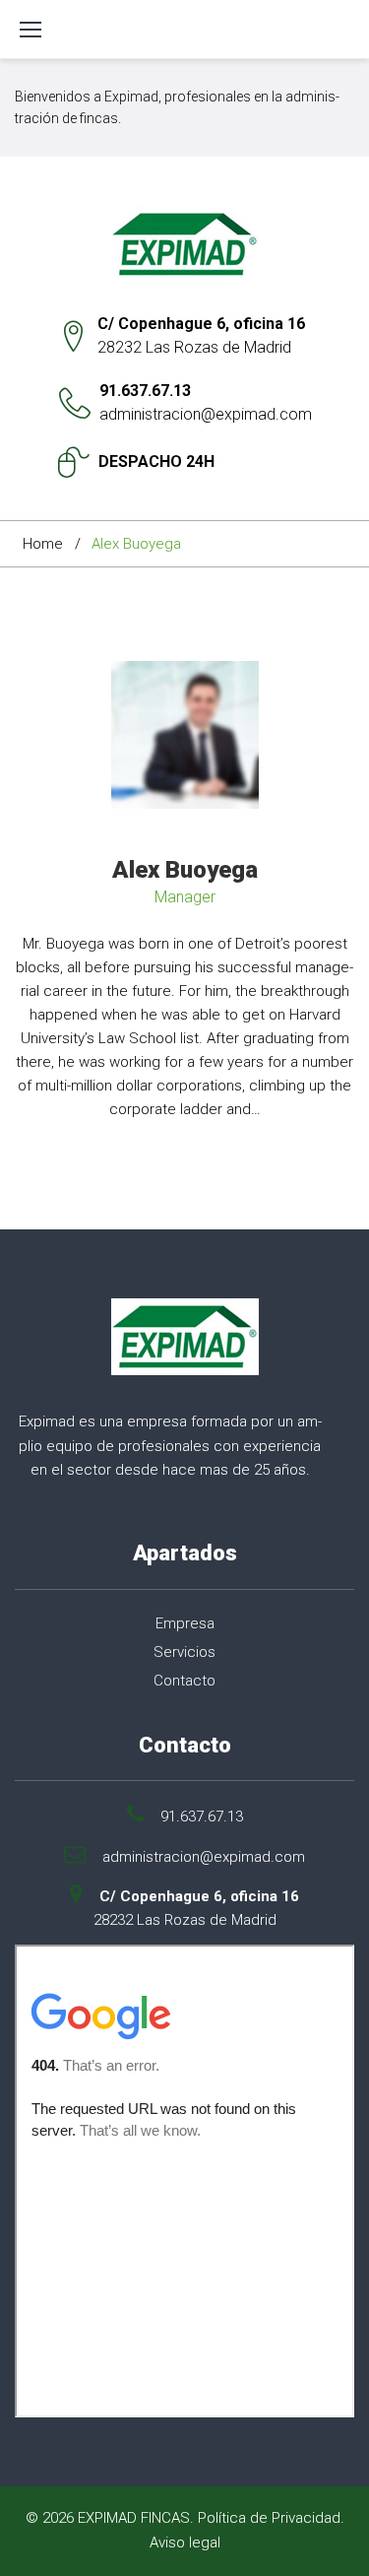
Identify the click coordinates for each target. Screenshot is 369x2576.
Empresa (185, 1623)
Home (43, 544)
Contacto (184, 1681)
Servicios (184, 1652)
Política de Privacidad (269, 2518)
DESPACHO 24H (156, 462)
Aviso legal (185, 2543)
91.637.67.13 (145, 391)
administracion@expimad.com (206, 414)
